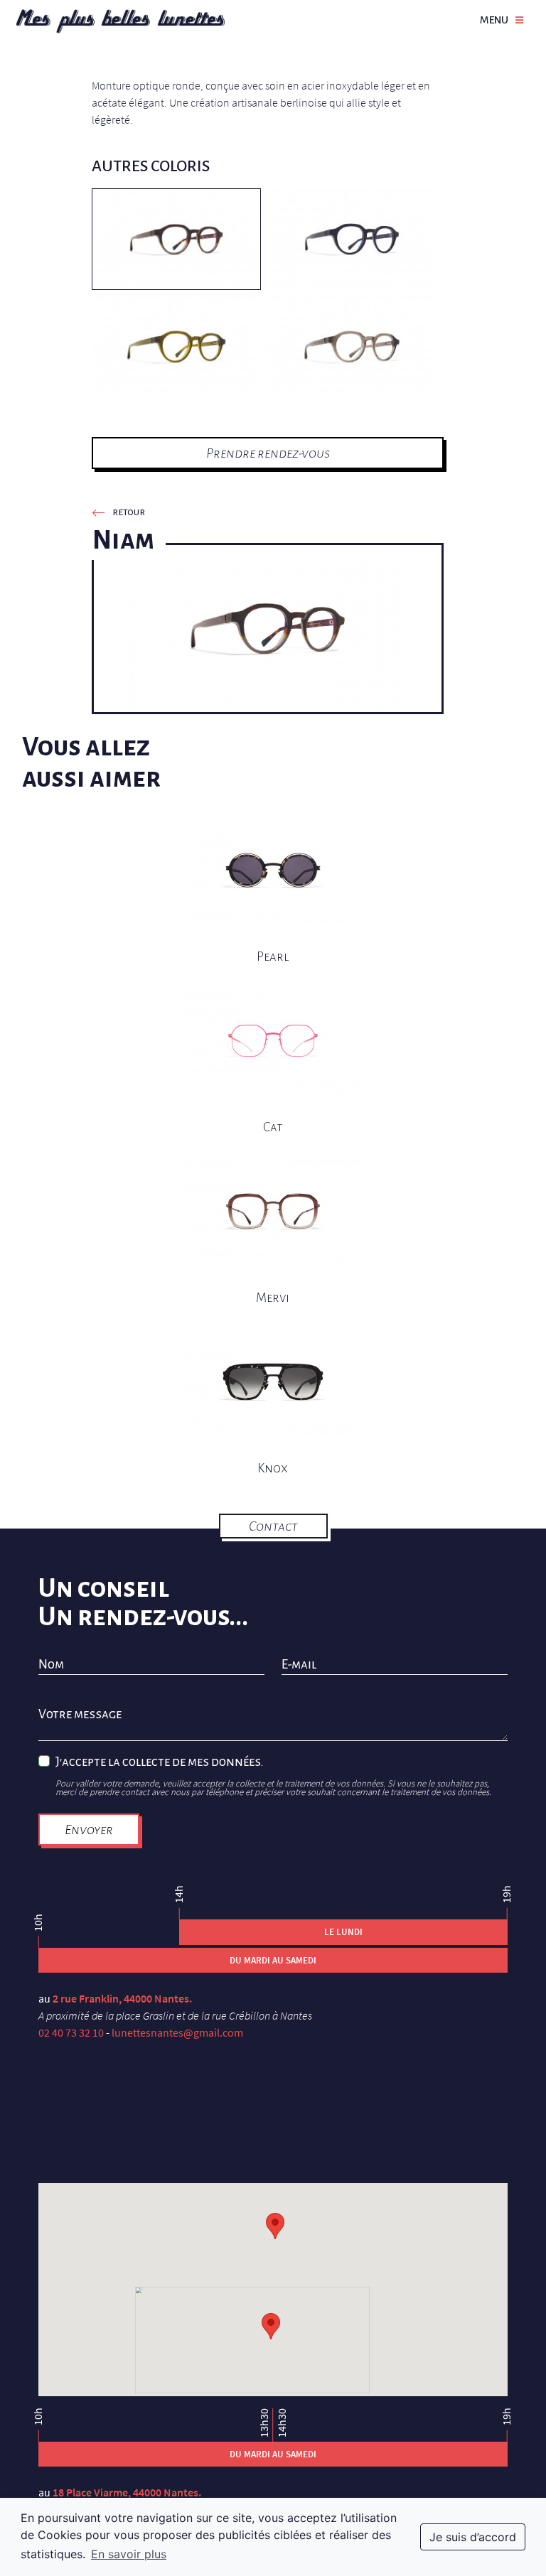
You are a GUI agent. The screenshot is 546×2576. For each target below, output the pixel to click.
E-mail (299, 1665)
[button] (271, 2326)
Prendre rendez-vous (268, 453)
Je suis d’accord (473, 2537)
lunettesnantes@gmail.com (177, 2032)
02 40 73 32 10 (71, 2032)
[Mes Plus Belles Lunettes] (121, 21)
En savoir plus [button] (129, 2554)
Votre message (80, 1715)
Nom (51, 1665)
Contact (273, 1526)
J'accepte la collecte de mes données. (159, 1762)
